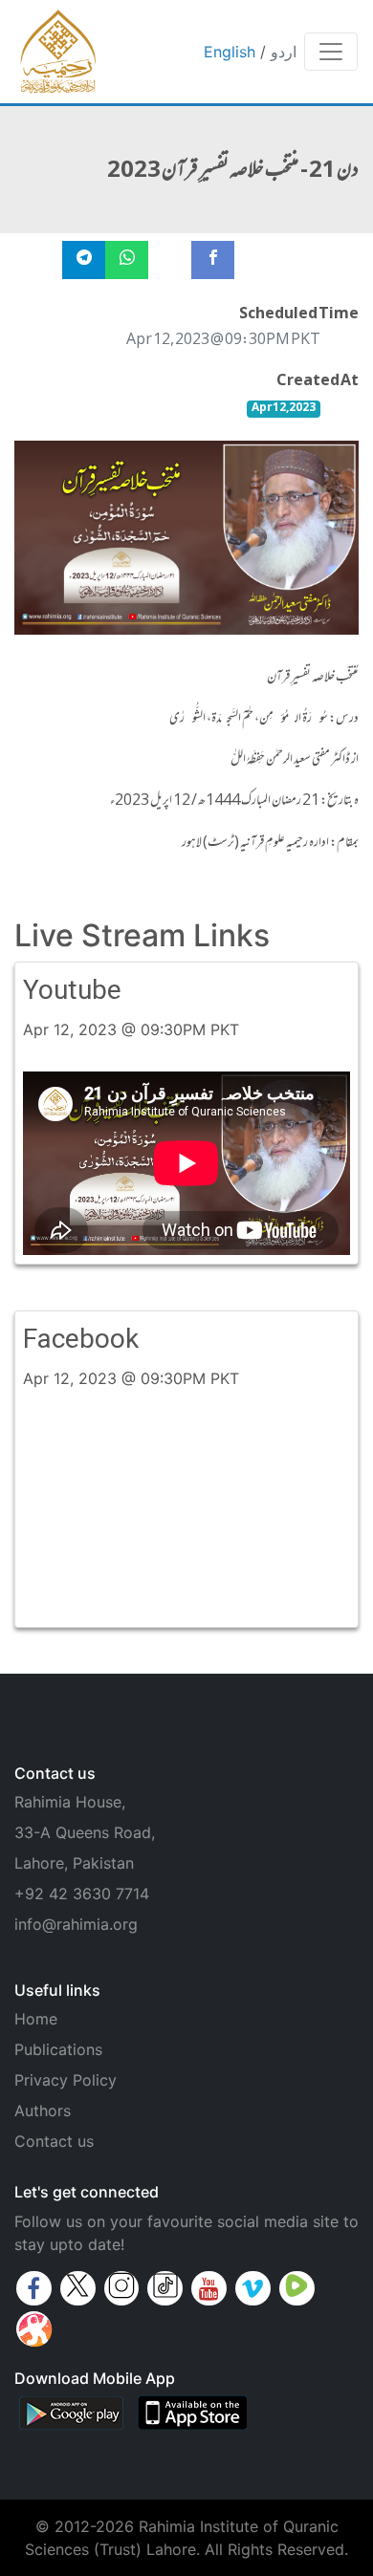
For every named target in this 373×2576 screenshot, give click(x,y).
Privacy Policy (66, 2080)
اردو (284, 52)
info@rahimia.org (76, 1924)
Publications (58, 2049)
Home (36, 2019)
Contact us (54, 2141)
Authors (43, 2111)
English (230, 52)
